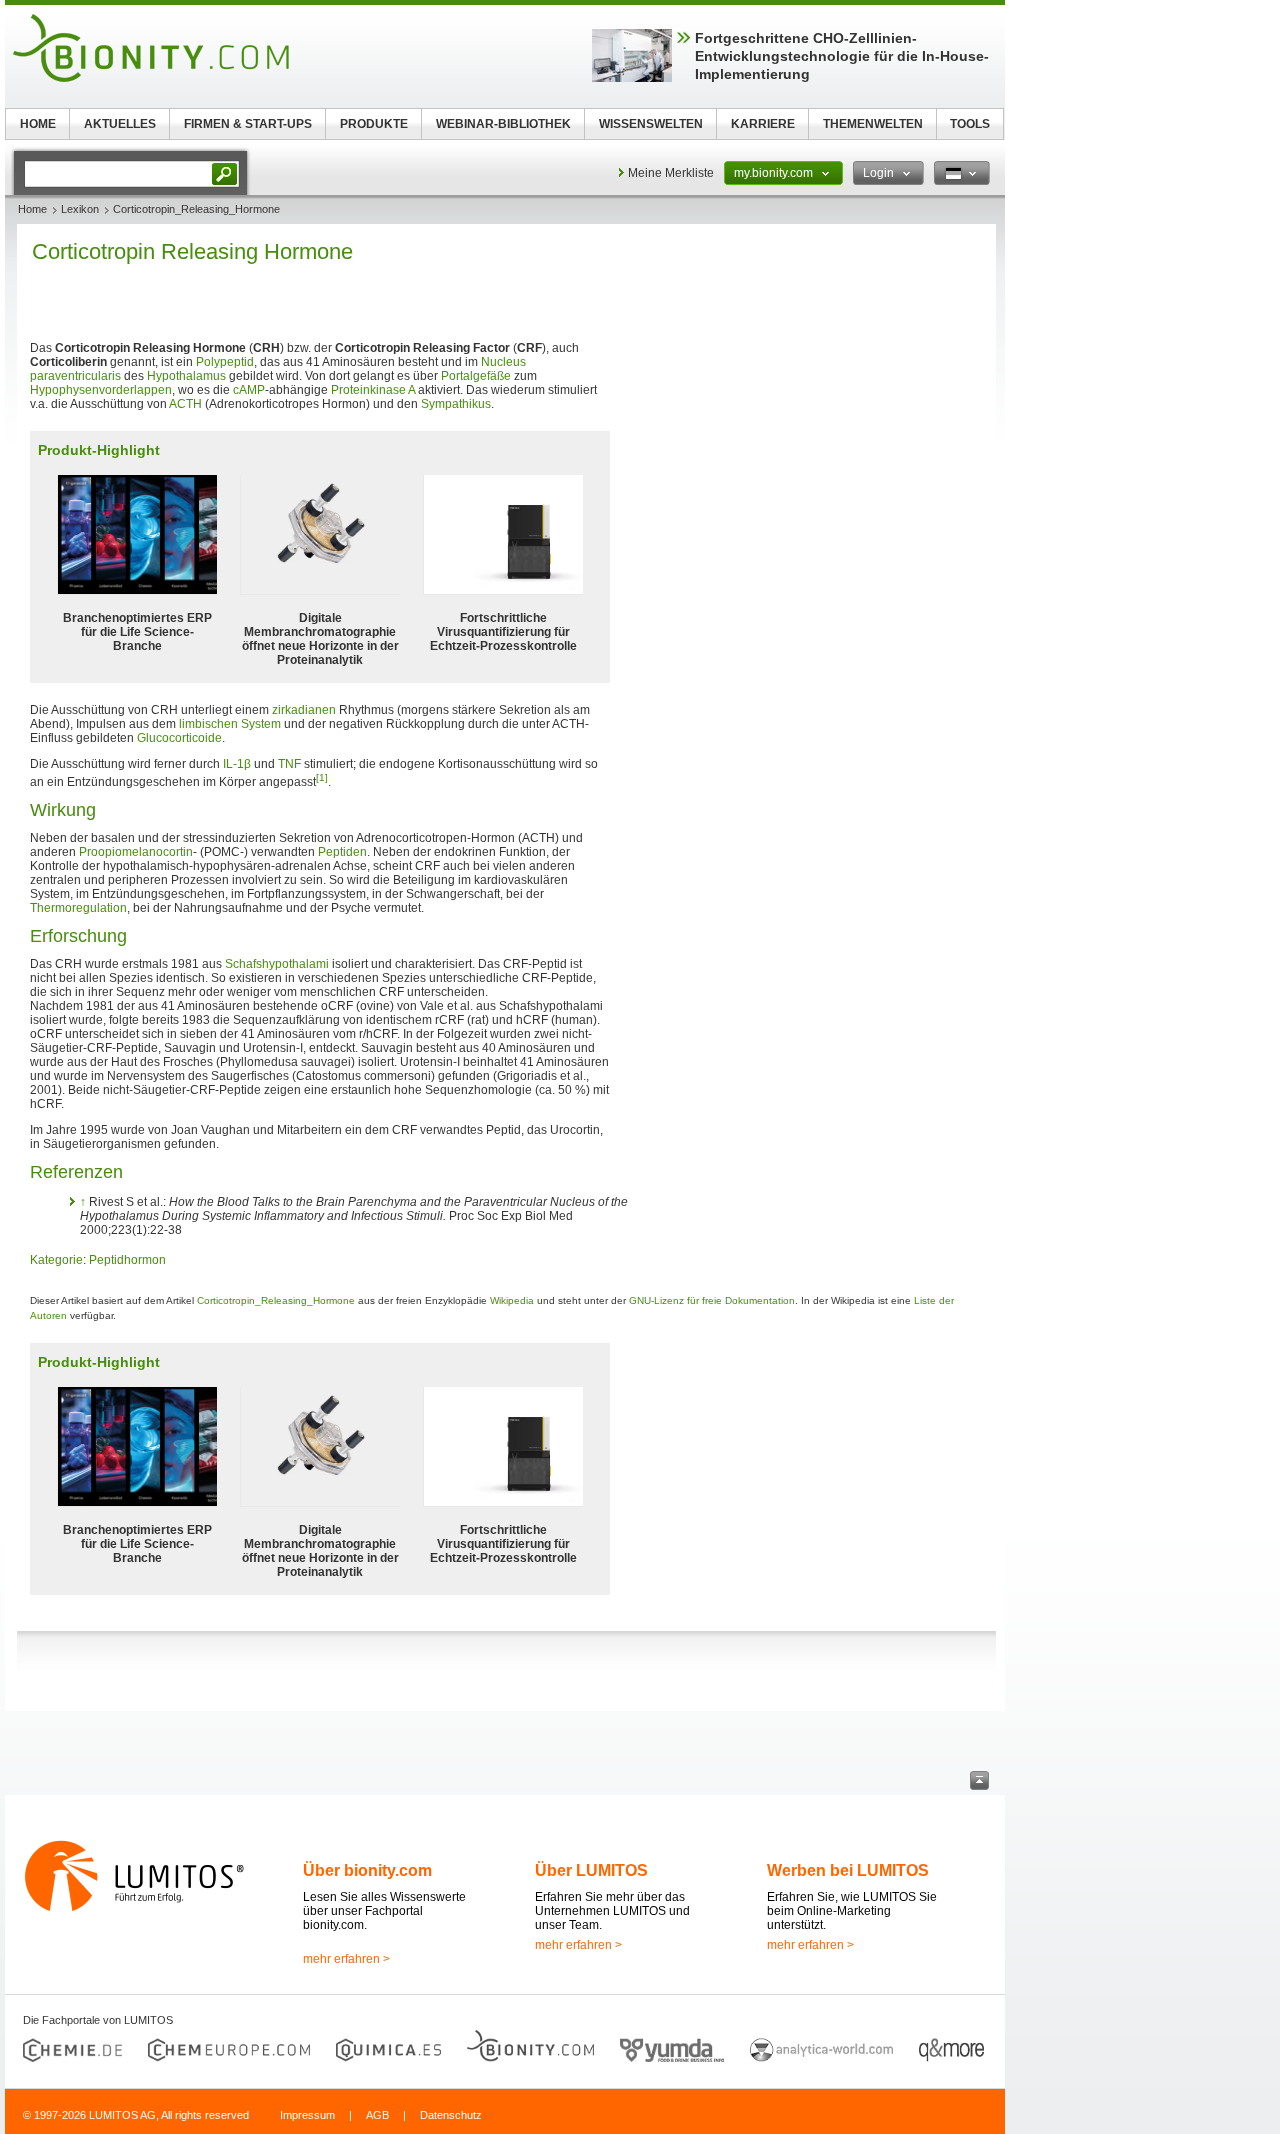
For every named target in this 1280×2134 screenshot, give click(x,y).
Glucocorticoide (179, 738)
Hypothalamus (186, 376)
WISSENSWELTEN (651, 124)
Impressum (307, 2115)
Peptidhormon (127, 1260)
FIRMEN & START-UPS (248, 124)
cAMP (249, 390)
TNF (289, 764)
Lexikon (80, 209)
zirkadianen (304, 710)
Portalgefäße (476, 376)
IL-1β (237, 764)
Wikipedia (512, 1300)
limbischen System (230, 724)
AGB (377, 2115)
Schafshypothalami (277, 964)
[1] (322, 777)
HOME (38, 124)
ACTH (185, 404)
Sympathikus (456, 404)
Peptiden (342, 852)
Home (32, 209)
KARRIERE (763, 124)
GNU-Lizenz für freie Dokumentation (712, 1300)
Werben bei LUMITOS (848, 1870)
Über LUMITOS (591, 1870)
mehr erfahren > (346, 1959)
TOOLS (970, 124)
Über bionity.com (367, 1870)
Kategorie (56, 1260)
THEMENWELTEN (873, 124)
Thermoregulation (78, 908)
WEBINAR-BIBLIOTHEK (503, 124)
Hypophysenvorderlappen (101, 390)
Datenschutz (451, 2115)
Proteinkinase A (373, 390)
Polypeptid (225, 362)
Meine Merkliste (671, 173)
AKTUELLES (120, 124)
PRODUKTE (374, 124)
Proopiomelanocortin (136, 852)
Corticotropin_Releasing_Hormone (276, 1300)
